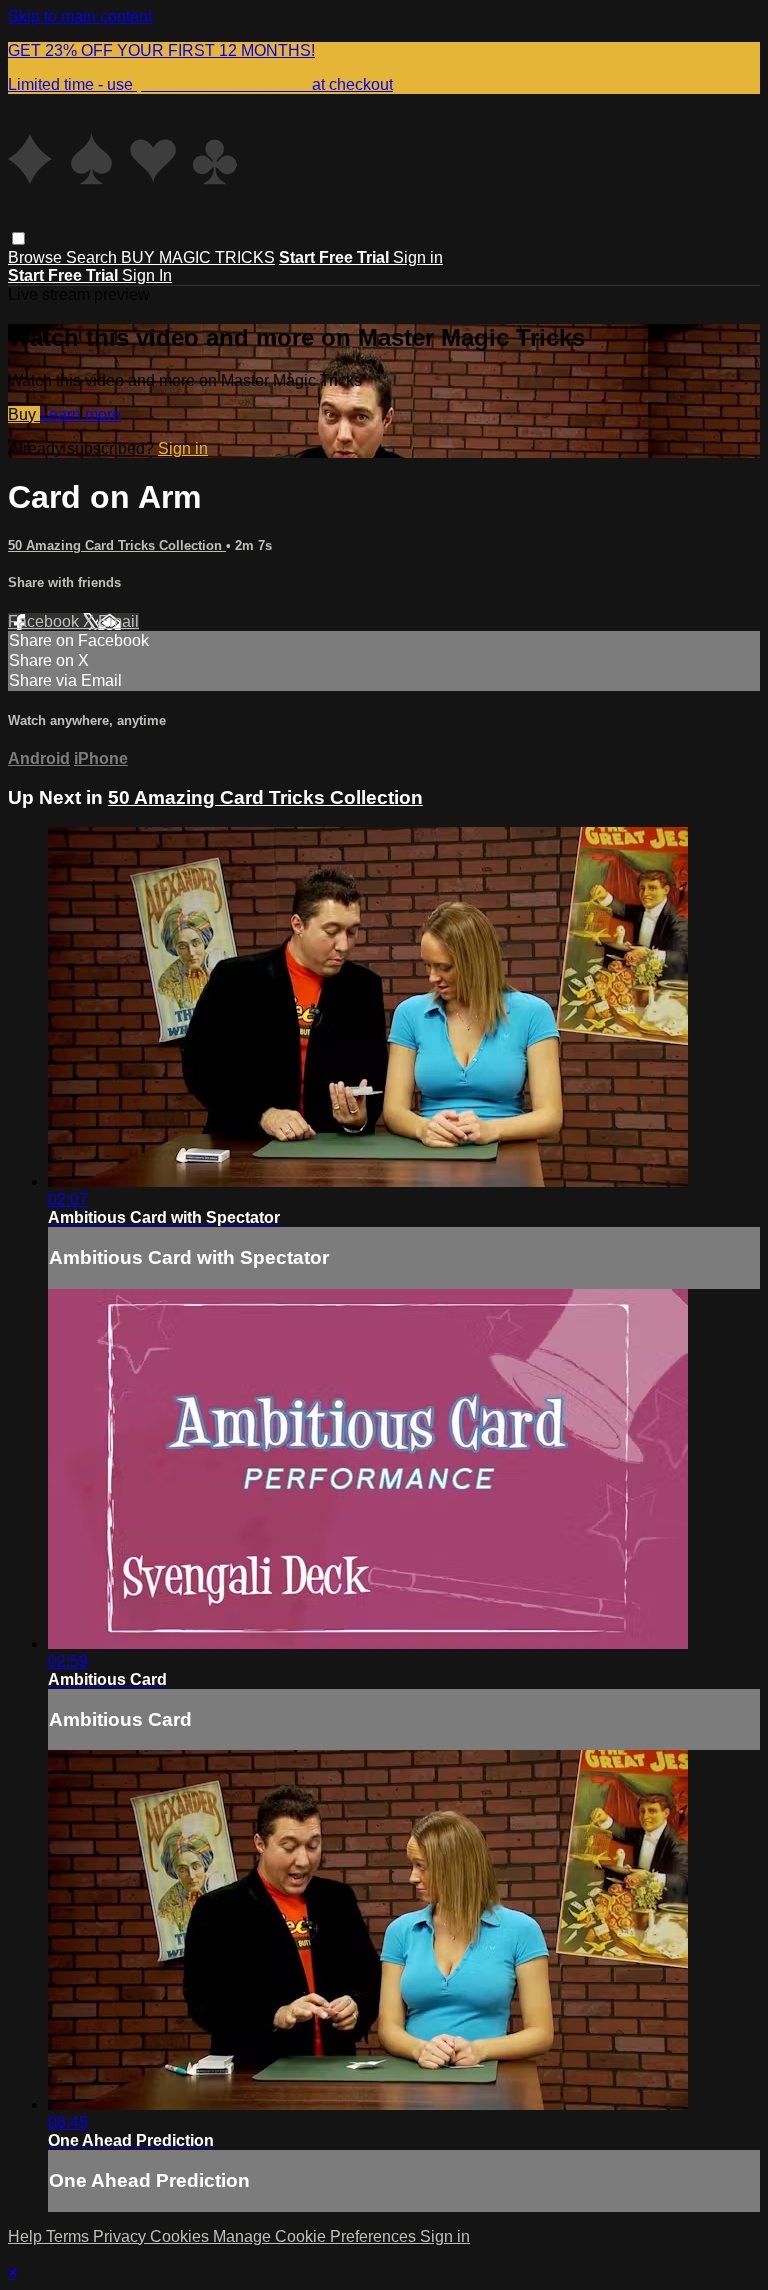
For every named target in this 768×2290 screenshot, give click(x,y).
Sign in (418, 257)
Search (93, 257)
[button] (18, 238)
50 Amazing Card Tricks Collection (117, 545)
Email (118, 621)
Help (27, 2236)
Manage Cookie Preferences (316, 2236)
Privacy (121, 2236)
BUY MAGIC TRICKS (198, 257)
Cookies (181, 2236)
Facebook (45, 621)
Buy (24, 414)
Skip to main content (80, 16)
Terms (69, 2236)
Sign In (147, 275)
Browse (37, 257)
